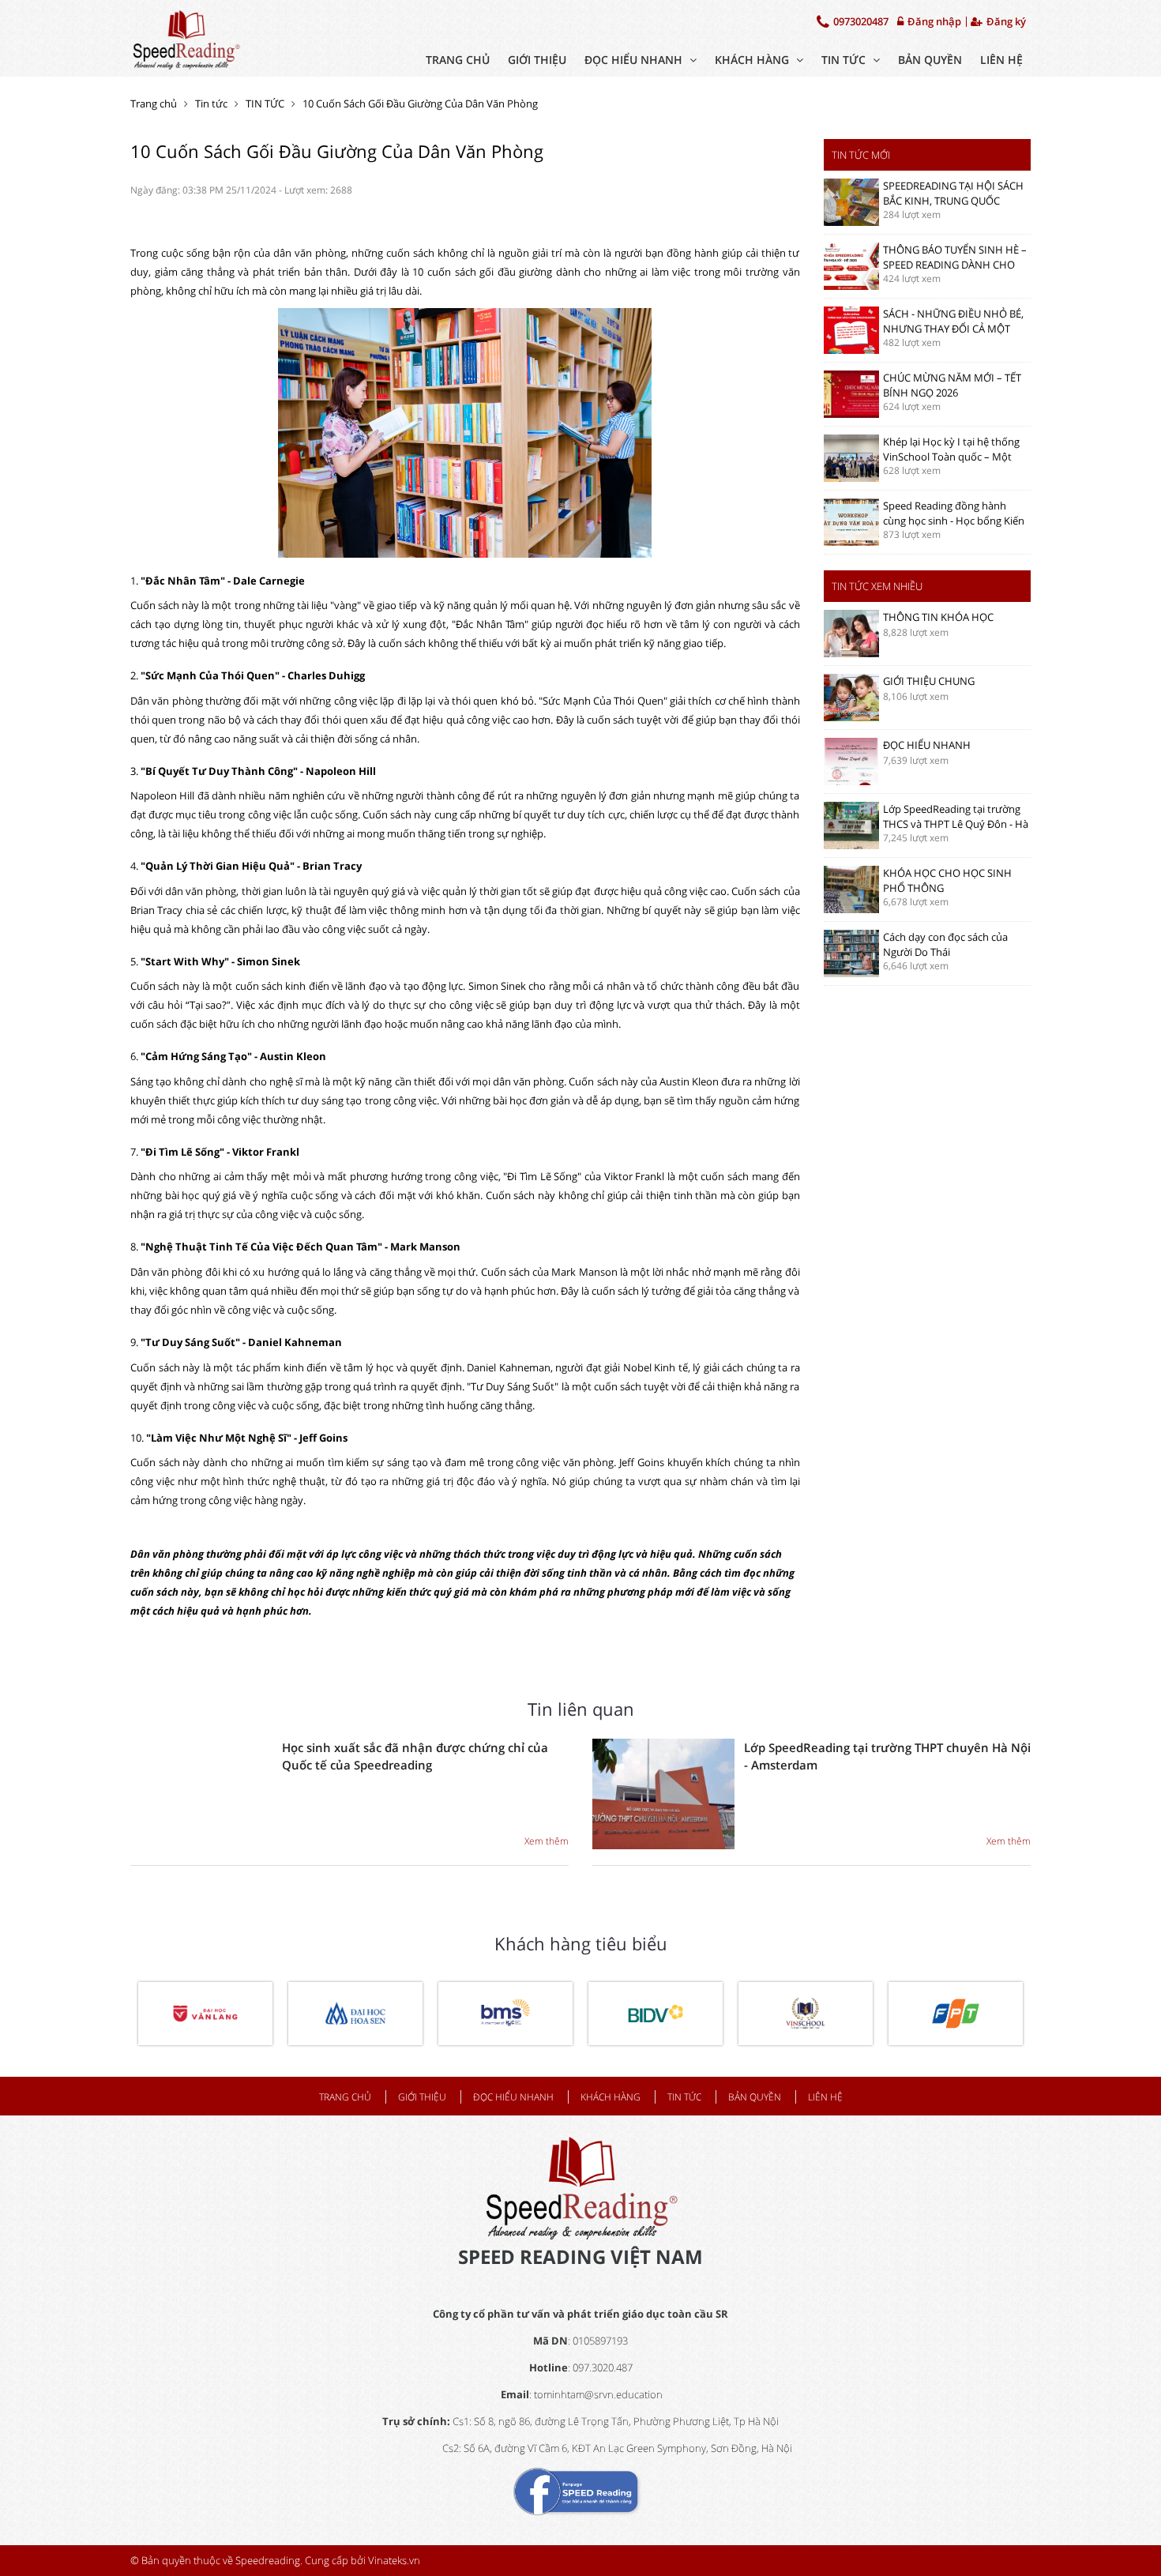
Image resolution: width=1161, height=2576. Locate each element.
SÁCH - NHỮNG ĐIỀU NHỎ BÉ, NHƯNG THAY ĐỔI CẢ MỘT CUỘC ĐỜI (953, 328)
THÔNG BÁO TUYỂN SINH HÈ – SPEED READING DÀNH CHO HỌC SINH (955, 264)
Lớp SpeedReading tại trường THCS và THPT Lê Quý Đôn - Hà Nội (956, 824)
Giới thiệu (537, 60)
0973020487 (860, 21)
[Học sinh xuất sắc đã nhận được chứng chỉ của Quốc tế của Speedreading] (201, 1794)
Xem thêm (547, 1841)
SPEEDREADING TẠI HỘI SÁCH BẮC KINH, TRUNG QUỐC (953, 193)
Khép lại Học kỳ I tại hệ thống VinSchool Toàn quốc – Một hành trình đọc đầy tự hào (951, 456)
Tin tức (211, 103)
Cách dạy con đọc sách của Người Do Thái (945, 944)
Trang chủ (458, 60)
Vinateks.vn (394, 2560)
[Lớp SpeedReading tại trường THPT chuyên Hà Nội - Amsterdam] (663, 1794)
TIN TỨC (845, 60)
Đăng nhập (933, 22)
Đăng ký (1005, 22)
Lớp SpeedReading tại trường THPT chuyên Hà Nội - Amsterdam (887, 1756)
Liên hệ (1001, 60)
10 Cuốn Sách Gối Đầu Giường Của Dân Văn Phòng (420, 103)
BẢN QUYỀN (930, 60)
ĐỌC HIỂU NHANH (635, 60)
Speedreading (268, 2560)
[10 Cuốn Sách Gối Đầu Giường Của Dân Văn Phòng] (186, 38)
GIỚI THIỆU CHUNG (929, 681)
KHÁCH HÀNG (753, 60)
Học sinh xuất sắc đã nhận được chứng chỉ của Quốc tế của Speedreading (415, 1756)
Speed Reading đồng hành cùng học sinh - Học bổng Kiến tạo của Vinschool (954, 520)
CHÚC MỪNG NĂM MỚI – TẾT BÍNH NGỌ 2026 (952, 385)
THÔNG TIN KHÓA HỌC (938, 617)
